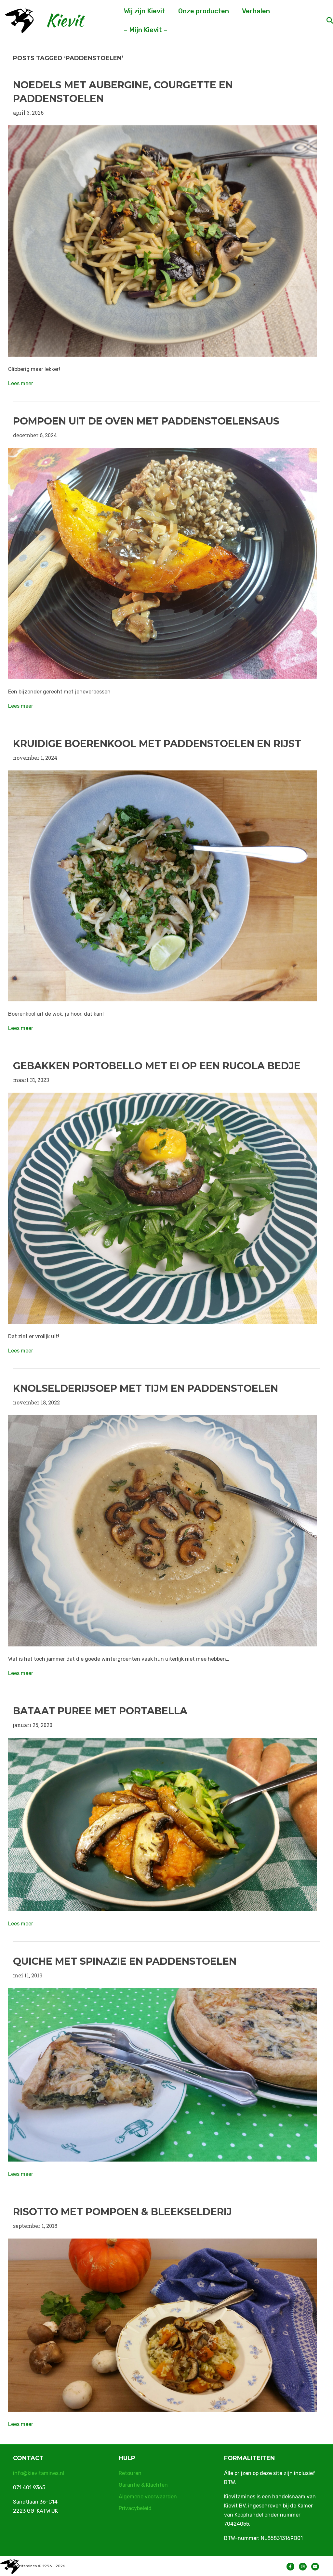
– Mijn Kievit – (146, 30)
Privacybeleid (135, 2508)
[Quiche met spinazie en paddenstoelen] (162, 2074)
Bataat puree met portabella (100, 1711)
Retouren (130, 2473)
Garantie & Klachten (143, 2485)
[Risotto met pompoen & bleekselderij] (162, 2324)
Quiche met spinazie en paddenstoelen (125, 1961)
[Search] (324, 20)
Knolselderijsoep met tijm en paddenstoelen (146, 1388)
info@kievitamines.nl (39, 2473)
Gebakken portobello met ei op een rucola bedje (157, 1066)
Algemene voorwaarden (148, 2497)
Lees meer (21, 383)
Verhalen (256, 11)
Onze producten (204, 11)
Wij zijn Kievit (145, 11)
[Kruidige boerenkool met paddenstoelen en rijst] (162, 885)
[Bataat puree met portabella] (162, 1824)
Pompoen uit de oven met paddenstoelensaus (146, 421)
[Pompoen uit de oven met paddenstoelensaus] (162, 563)
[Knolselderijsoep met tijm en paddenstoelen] (162, 1530)
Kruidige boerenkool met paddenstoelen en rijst (157, 744)
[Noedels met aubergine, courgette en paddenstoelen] (162, 240)
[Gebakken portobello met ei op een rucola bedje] (162, 1208)
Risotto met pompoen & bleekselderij (122, 2212)
